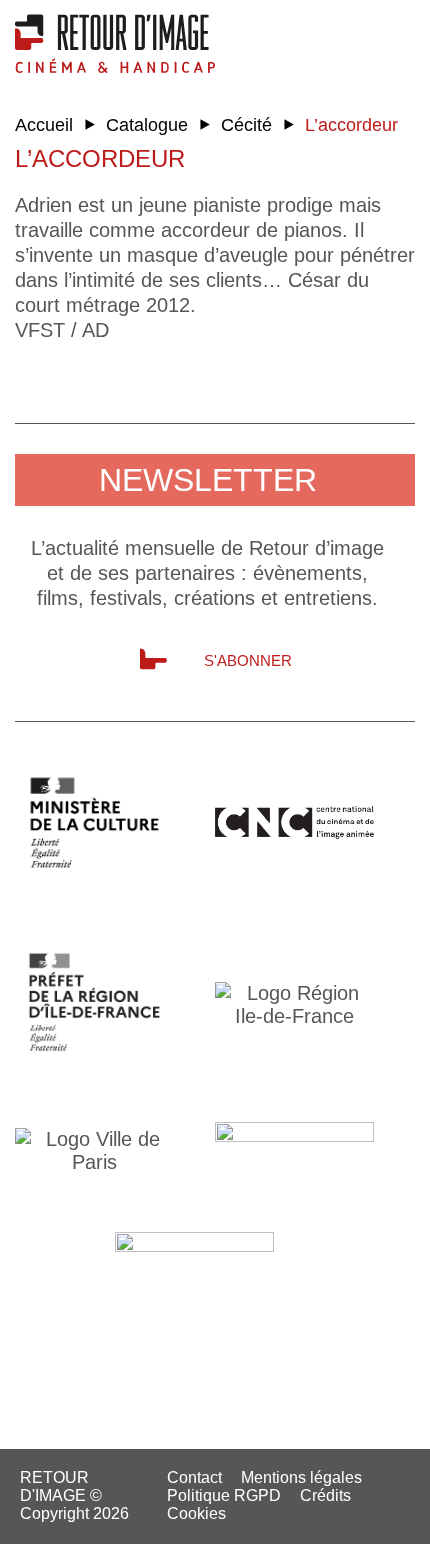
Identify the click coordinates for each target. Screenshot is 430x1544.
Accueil (44, 125)
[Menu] (400, 35)
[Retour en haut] (345, 1522)
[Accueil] (115, 43)
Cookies (196, 1513)
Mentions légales (301, 1477)
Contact (194, 1477)
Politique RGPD (224, 1495)
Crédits (325, 1495)
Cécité (246, 125)
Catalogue (147, 125)
